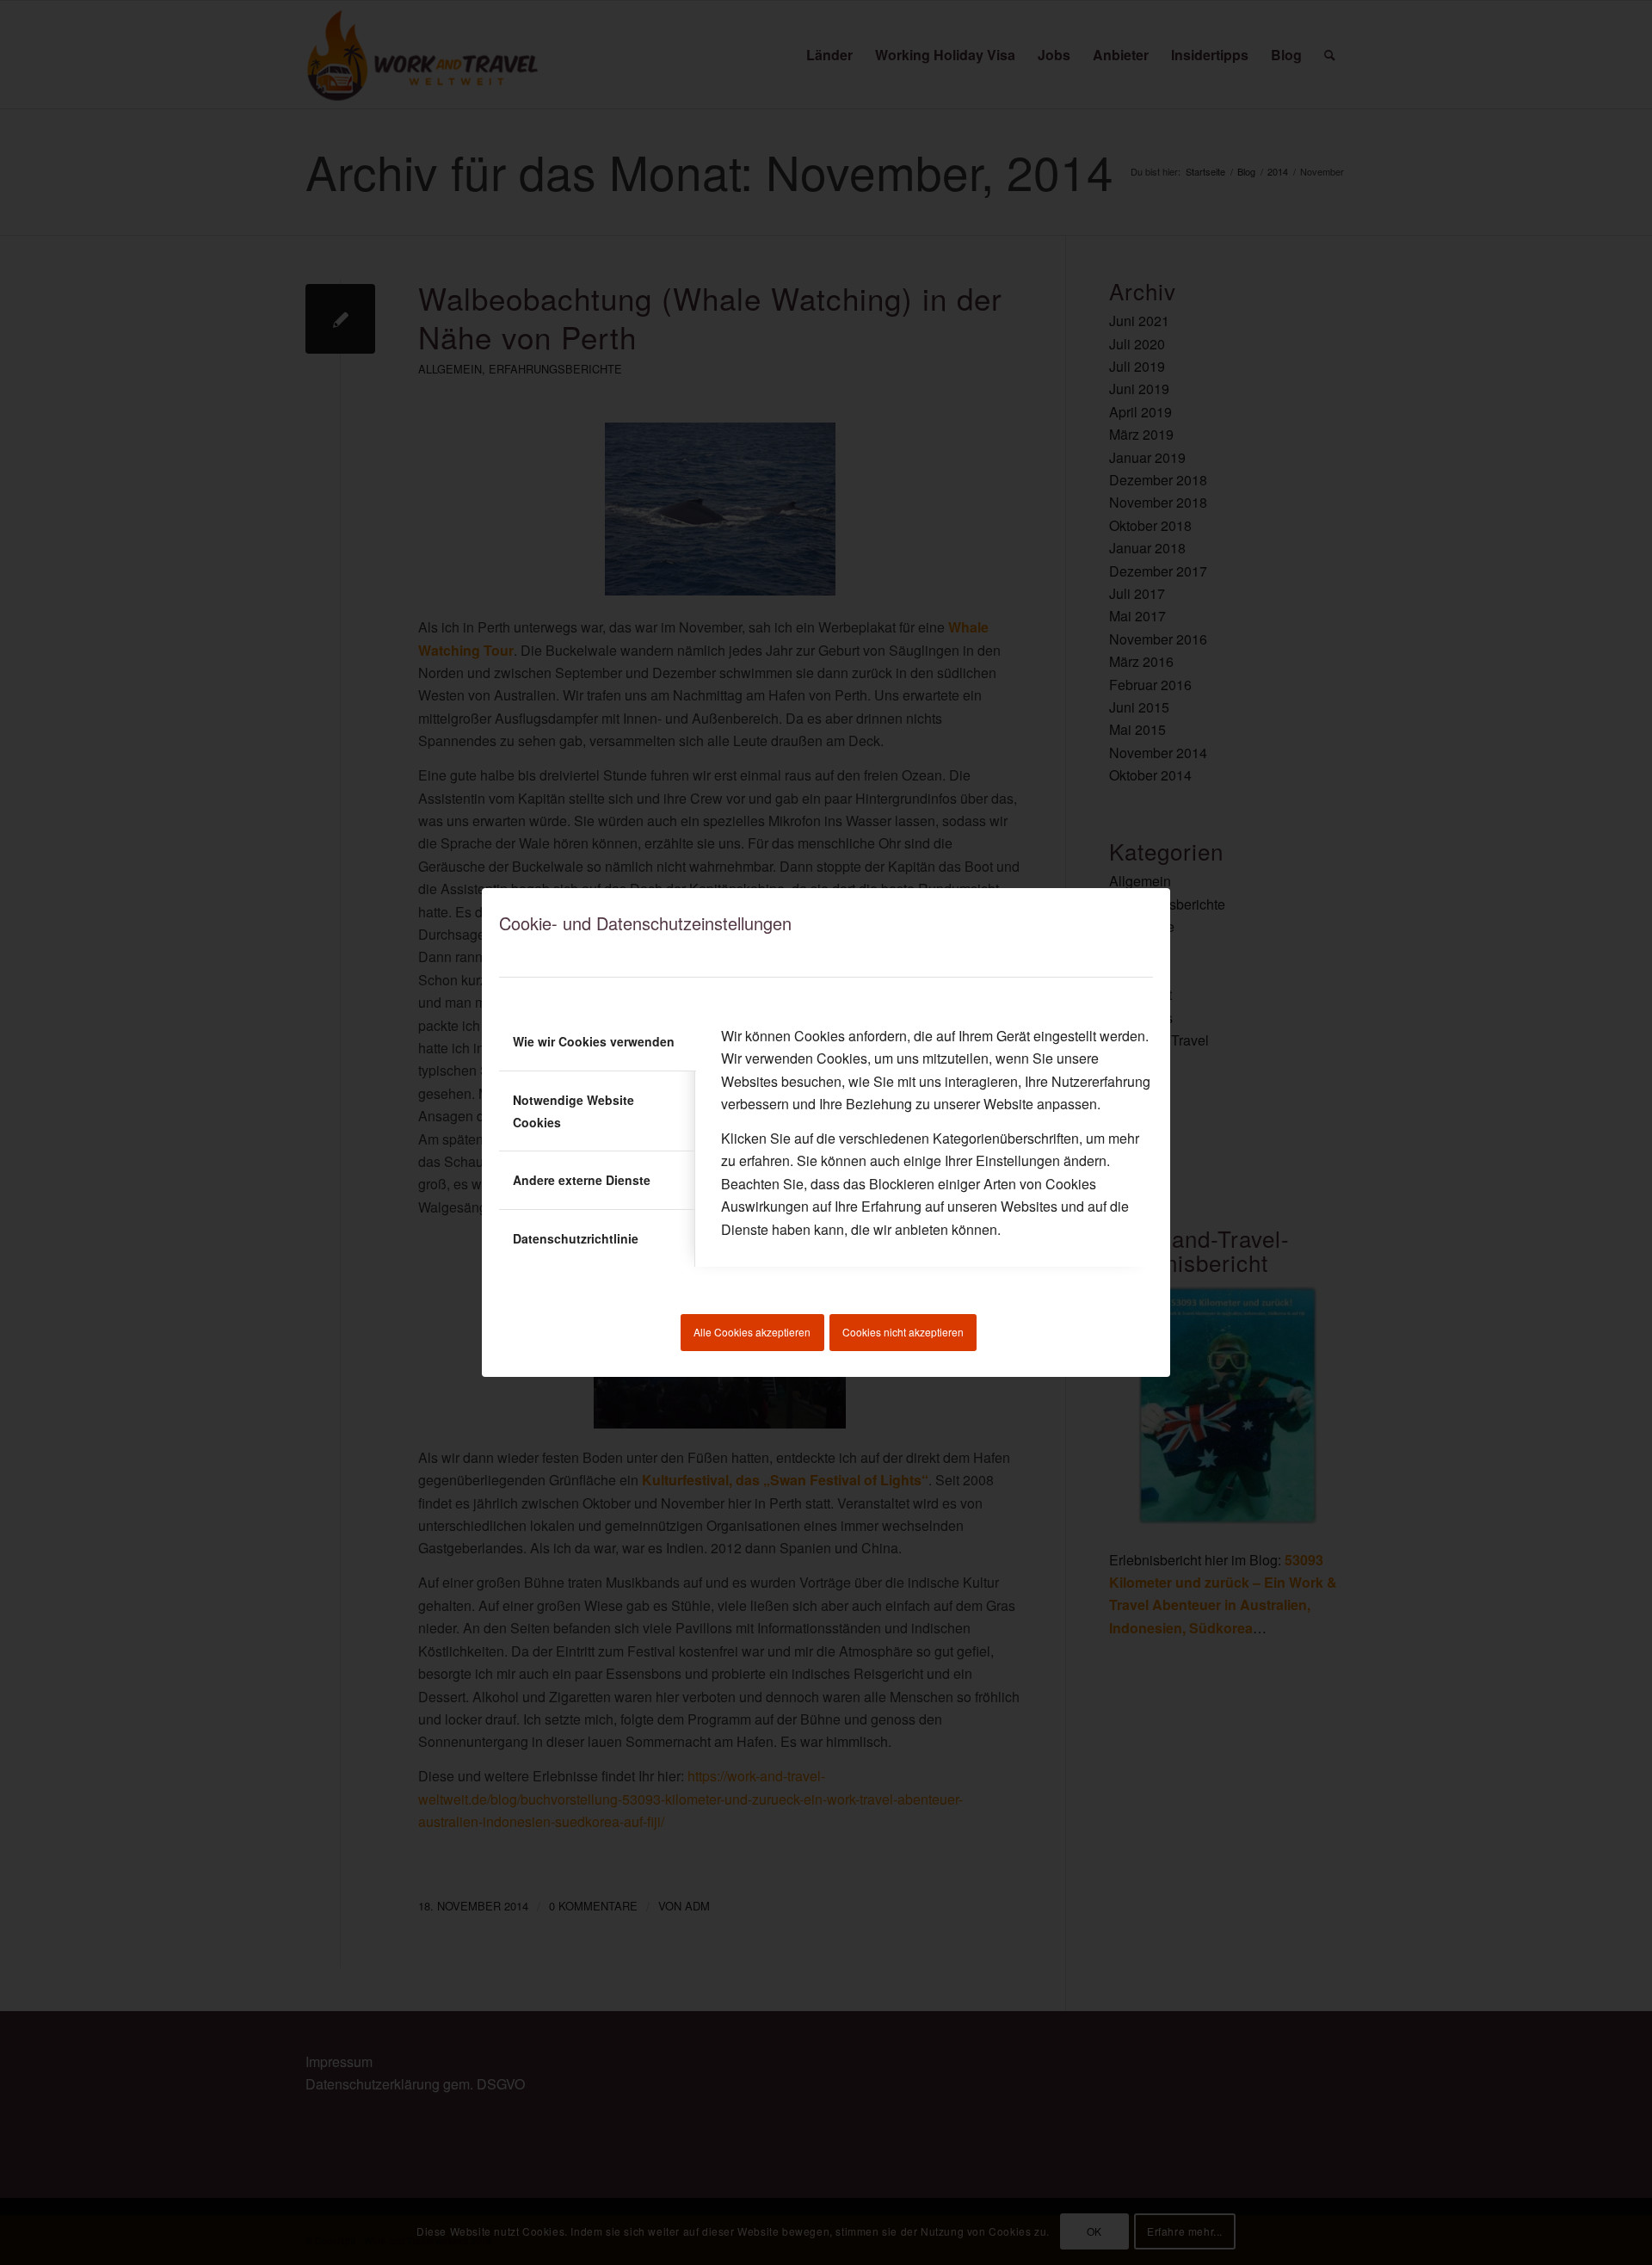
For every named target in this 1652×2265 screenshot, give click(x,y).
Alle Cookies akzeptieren (752, 1332)
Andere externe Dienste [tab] (582, 1180)
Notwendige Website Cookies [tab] (573, 1111)
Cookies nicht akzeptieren (903, 1332)
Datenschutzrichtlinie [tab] (576, 1238)
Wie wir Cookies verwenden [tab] (594, 1041)
